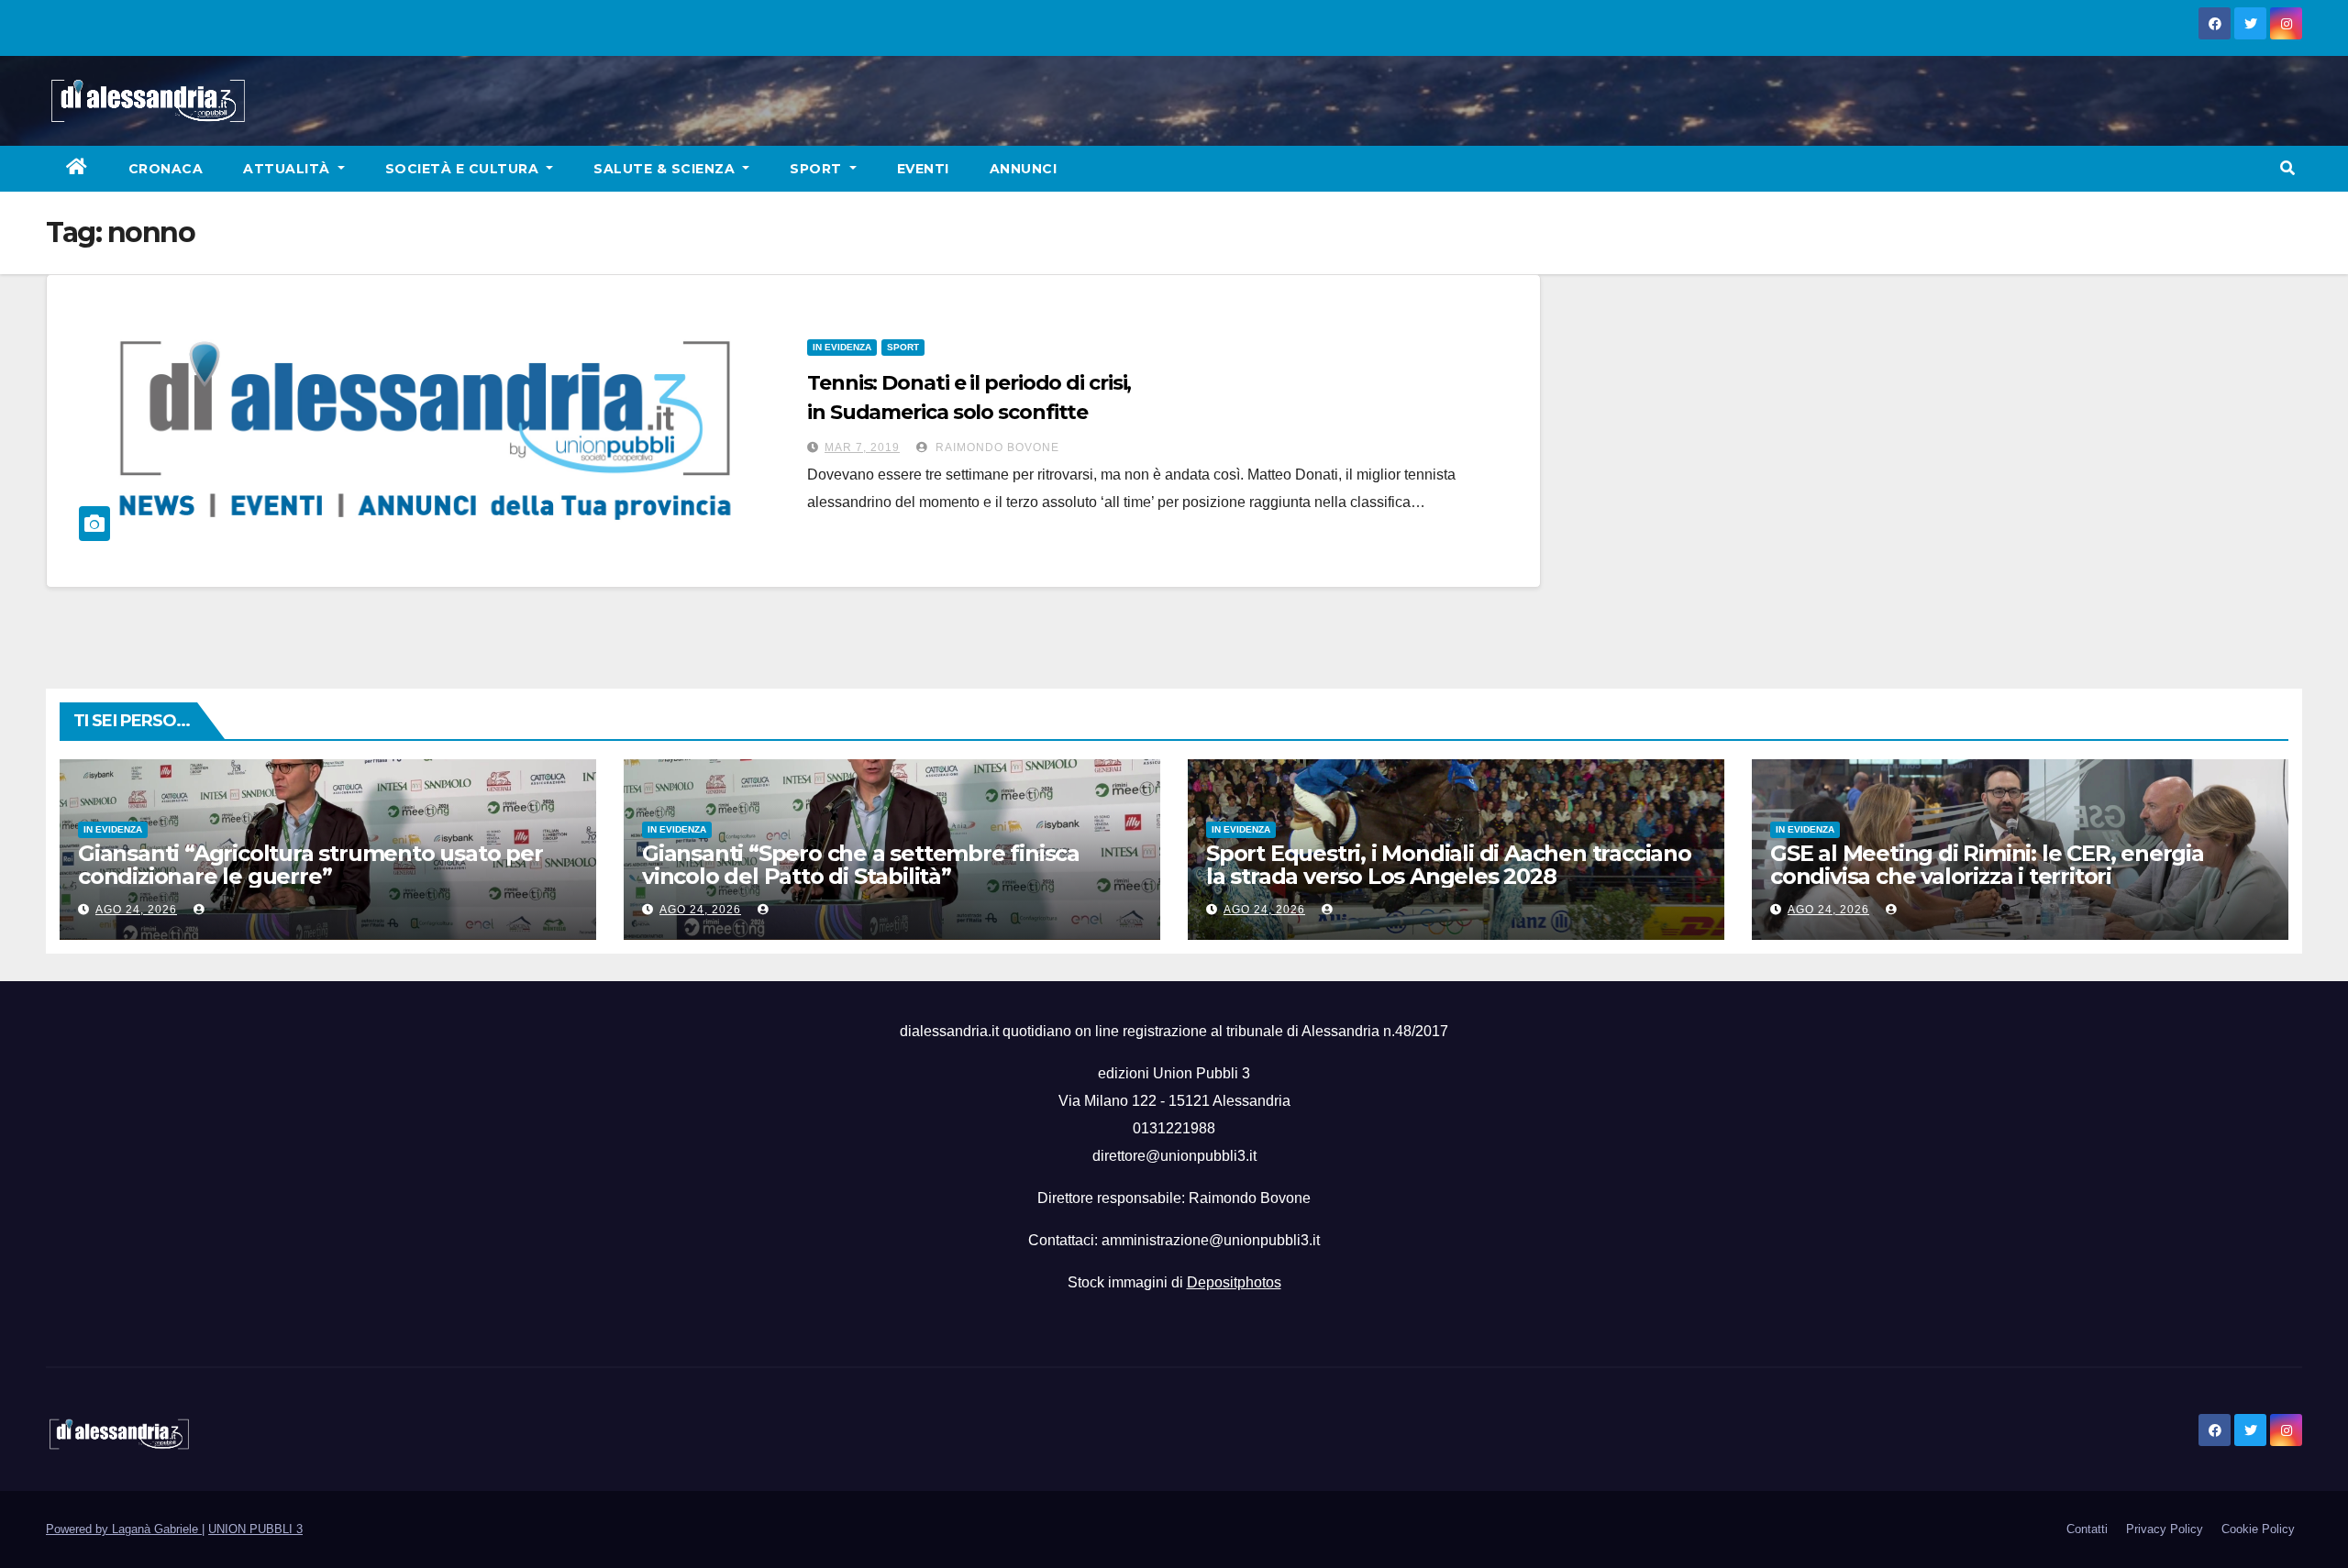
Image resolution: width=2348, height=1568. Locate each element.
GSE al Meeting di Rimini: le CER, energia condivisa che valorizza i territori (1987, 865)
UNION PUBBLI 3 (255, 1529)
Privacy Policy (2165, 1529)
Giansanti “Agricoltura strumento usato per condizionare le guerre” (310, 865)
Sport (818, 169)
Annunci (1024, 169)
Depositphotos (1234, 1282)
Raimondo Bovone (996, 447)
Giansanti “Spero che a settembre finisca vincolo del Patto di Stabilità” (861, 865)
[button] (2287, 168)
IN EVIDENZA (842, 347)
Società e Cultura (464, 169)
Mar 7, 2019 (862, 447)
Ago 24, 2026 (136, 910)
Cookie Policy (2258, 1529)
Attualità (288, 169)
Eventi (923, 169)
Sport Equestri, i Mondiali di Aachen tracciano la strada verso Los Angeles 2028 (1449, 865)
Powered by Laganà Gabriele (124, 1529)
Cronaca (166, 169)
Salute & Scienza (666, 169)
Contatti (2087, 1529)
